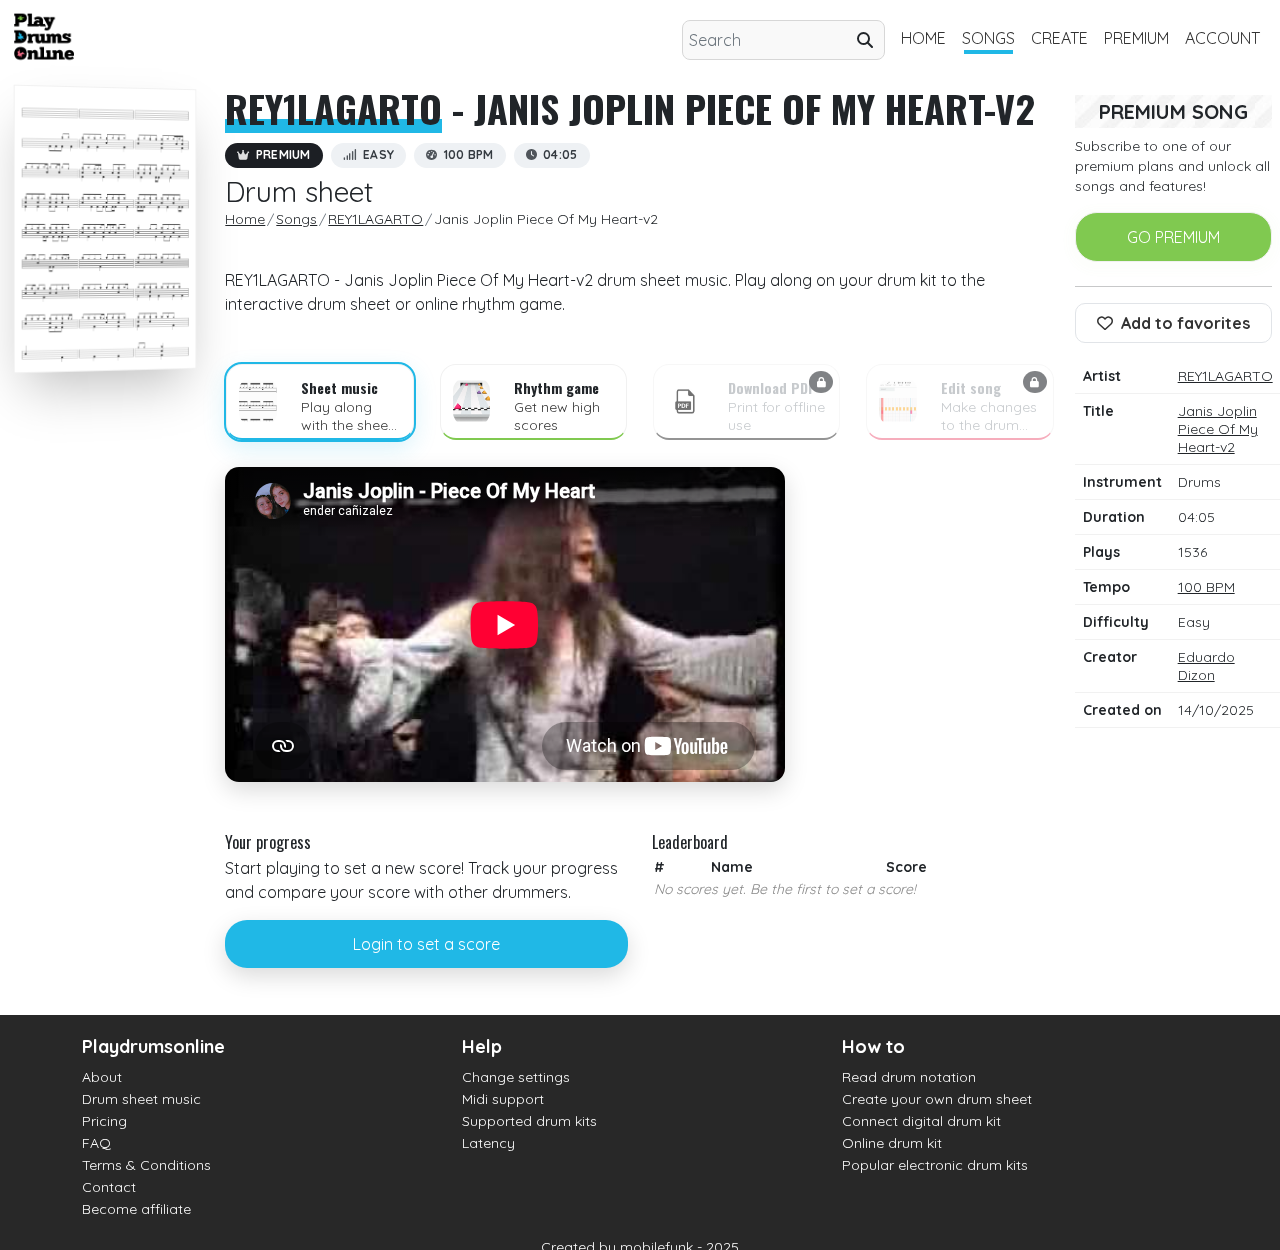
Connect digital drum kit (921, 1121)
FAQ (96, 1143)
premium (1136, 38)
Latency (488, 1143)
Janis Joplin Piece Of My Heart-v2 (1218, 429)
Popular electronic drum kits (935, 1165)
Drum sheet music (141, 1099)
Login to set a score (426, 944)
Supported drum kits (529, 1121)
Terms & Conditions (146, 1165)
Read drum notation (909, 1077)
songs (988, 38)
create (1059, 38)
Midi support (503, 1099)
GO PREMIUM (1173, 237)
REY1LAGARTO (333, 108)
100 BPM (1206, 587)
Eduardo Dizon (1206, 666)
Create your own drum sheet (937, 1099)
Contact (109, 1187)
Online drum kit (892, 1143)
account (1222, 38)
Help (482, 1046)
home (923, 38)
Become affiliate (136, 1209)
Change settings (516, 1077)
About (102, 1077)
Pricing (104, 1121)
